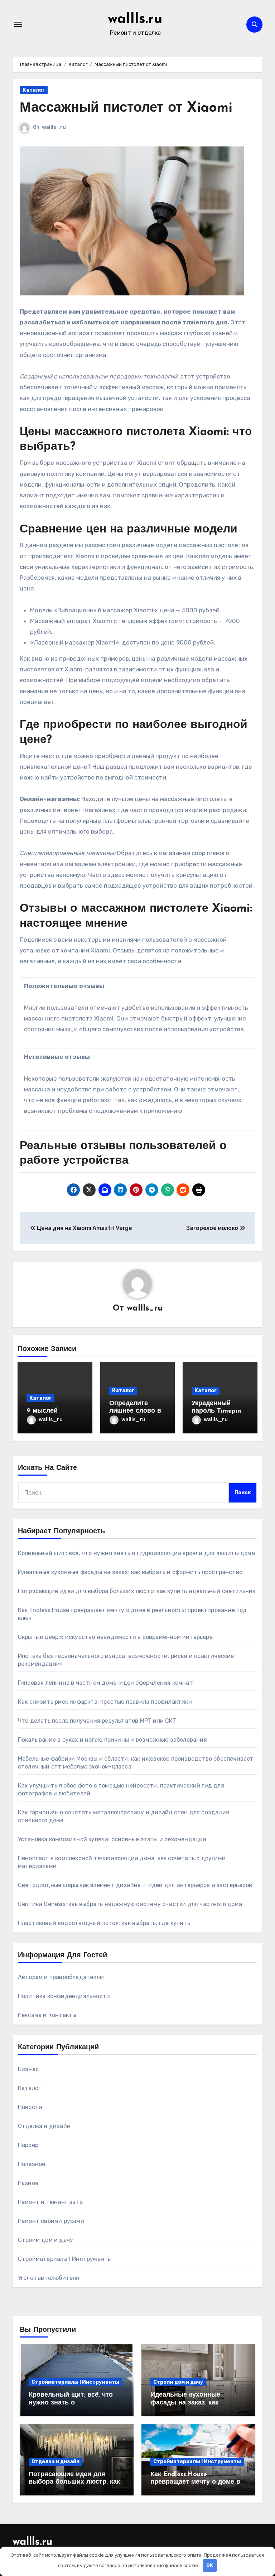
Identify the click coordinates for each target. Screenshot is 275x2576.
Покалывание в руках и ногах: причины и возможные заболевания (112, 1740)
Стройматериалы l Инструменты (65, 2259)
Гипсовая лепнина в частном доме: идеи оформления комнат (105, 1683)
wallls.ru (135, 19)
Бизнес (28, 2069)
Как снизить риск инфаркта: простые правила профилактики (105, 1702)
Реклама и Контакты (47, 2015)
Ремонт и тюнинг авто (50, 2202)
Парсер (28, 2145)
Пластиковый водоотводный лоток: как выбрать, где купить (104, 1923)
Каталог (34, 90)
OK (210, 2565)
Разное (28, 2183)
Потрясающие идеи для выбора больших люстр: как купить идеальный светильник (137, 1591)
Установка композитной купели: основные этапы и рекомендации (112, 1839)
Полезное (32, 2164)
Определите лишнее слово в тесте (135, 1411)
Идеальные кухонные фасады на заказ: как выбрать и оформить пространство (130, 1572)
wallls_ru (54, 127)
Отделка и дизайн (44, 2126)
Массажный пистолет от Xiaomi (126, 108)
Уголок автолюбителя (49, 2278)
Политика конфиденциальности (64, 1996)
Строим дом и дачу (45, 2240)
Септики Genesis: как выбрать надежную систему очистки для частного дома (130, 1904)
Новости (30, 2107)
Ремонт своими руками (51, 2221)
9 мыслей (42, 1411)
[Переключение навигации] (18, 24)
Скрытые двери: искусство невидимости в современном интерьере (115, 1637)
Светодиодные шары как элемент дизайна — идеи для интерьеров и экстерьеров (135, 1885)
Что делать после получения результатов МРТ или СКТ (97, 1721)
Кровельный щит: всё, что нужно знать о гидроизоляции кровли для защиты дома (136, 1553)
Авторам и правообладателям (61, 1977)
